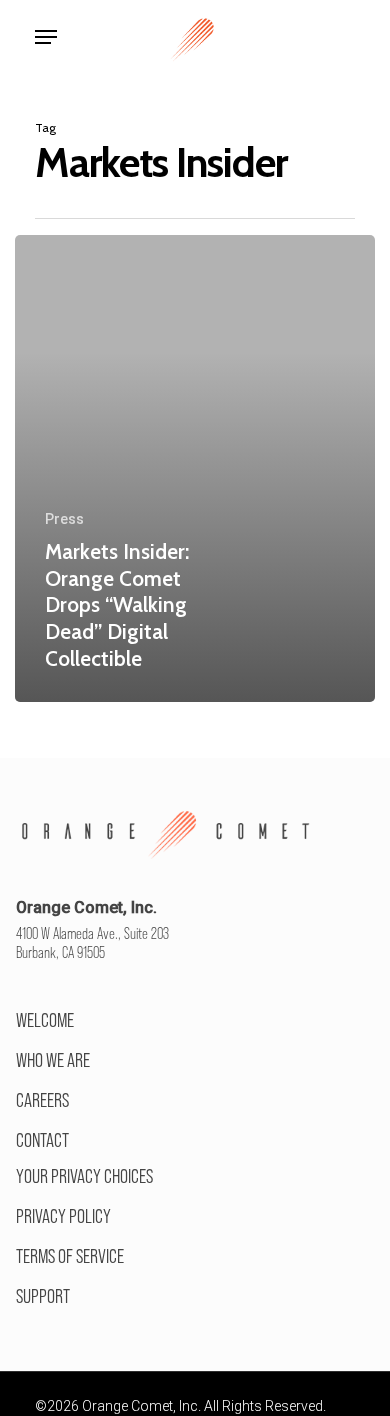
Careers (42, 1100)
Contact (42, 1140)
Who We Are (53, 1060)
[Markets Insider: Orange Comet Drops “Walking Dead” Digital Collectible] (195, 468)
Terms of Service (70, 1256)
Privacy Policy (63, 1216)
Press (64, 519)
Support (43, 1296)
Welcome (45, 1020)
